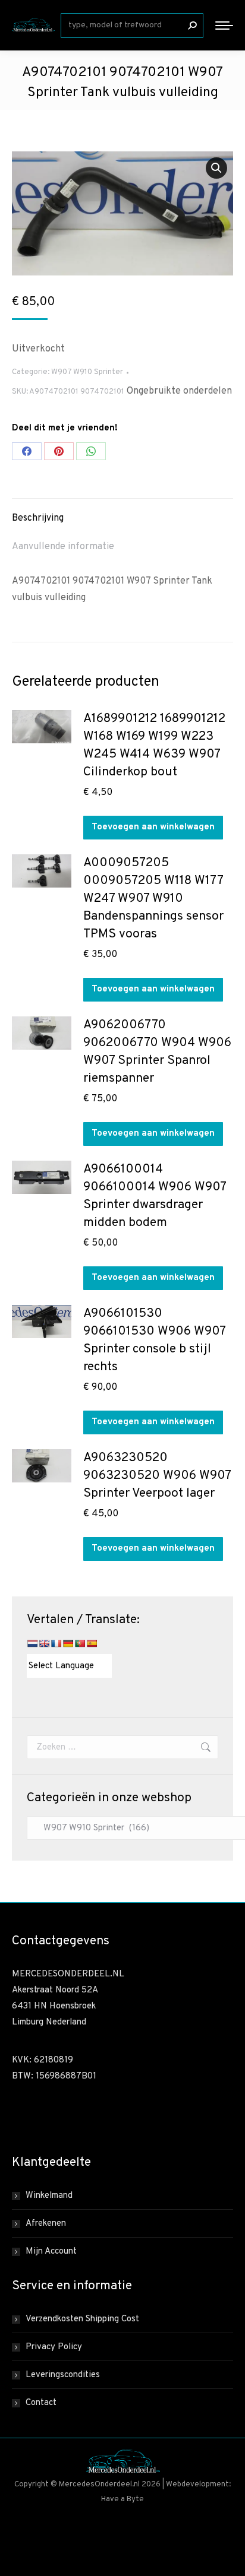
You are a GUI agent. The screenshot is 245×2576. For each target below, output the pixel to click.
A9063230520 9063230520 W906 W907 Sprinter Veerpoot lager (157, 1476)
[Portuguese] (80, 1643)
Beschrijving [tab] (38, 518)
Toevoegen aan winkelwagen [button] (153, 827)
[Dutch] (32, 1643)
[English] (44, 1643)
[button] (216, 168)
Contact (41, 2403)
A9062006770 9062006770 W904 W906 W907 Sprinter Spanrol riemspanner (157, 1052)
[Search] (192, 26)
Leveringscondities (63, 2375)
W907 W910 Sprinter (87, 372)
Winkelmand (49, 2196)
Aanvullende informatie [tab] (63, 547)
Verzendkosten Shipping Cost (82, 2319)
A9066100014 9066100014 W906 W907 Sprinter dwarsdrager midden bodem (155, 1196)
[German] (68, 1643)
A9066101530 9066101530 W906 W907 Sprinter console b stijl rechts (154, 1340)
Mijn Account (51, 2252)
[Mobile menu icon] (224, 26)
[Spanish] (92, 1643)
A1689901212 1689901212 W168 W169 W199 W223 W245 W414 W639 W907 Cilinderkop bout (154, 745)
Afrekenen (46, 2224)
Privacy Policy (54, 2347)
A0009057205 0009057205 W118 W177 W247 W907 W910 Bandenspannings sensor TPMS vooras (153, 899)
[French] (56, 1643)
